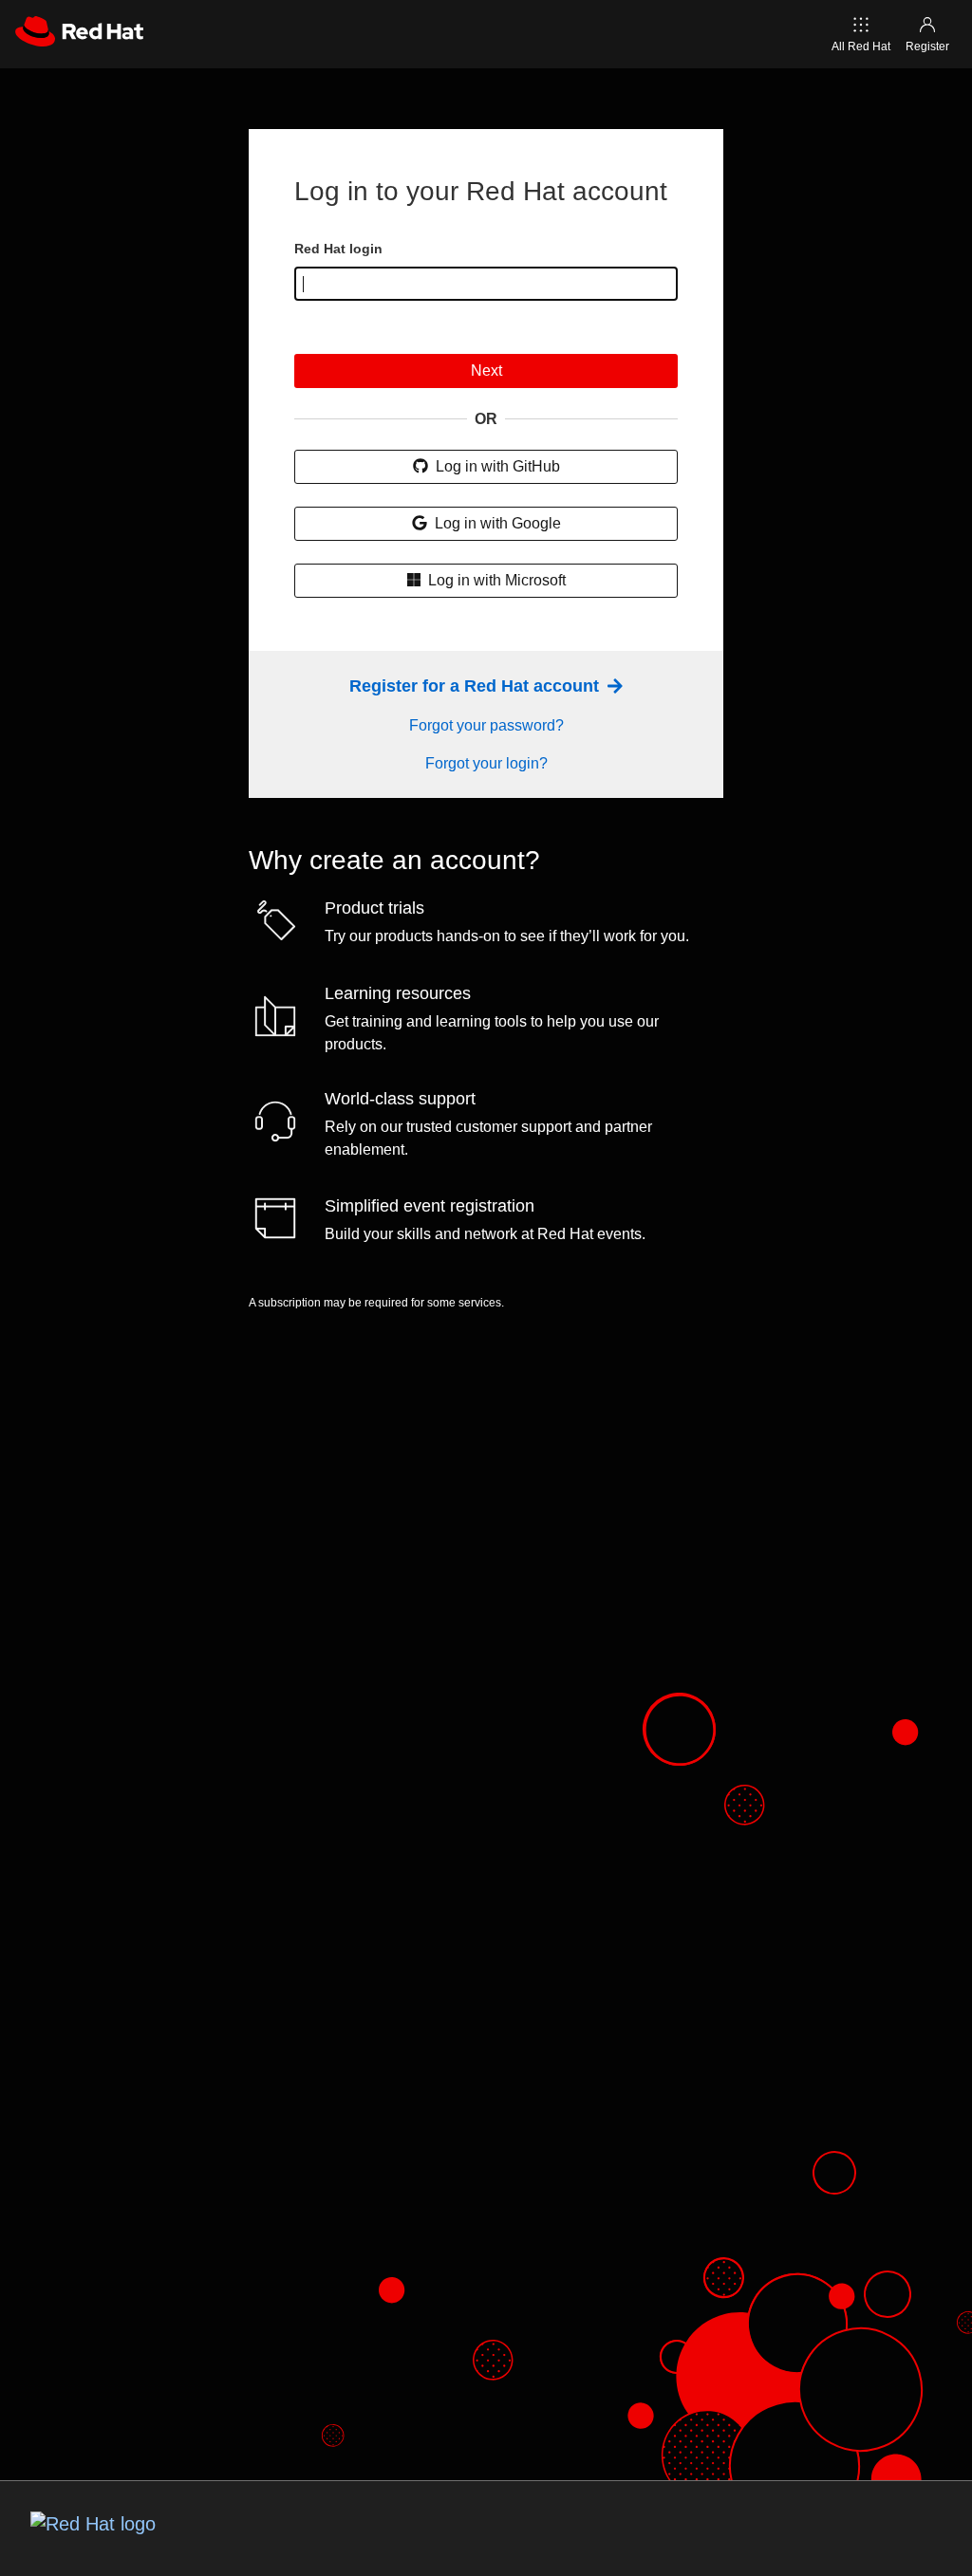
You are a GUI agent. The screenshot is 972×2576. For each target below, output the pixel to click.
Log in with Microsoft (495, 580)
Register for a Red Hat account (477, 686)
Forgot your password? (486, 725)
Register (927, 46)
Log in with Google (496, 523)
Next (486, 371)
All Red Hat (861, 46)
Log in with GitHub (496, 466)
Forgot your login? (486, 763)
